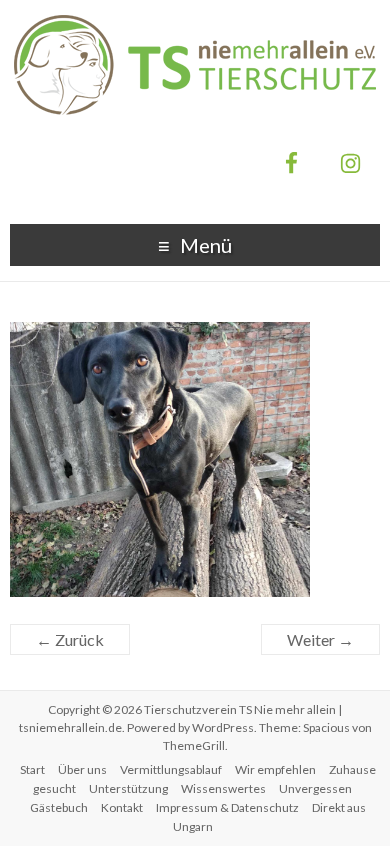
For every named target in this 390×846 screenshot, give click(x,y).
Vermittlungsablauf (171, 769)
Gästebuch (59, 807)
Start (32, 769)
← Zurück (70, 639)
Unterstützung (128, 788)
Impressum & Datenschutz (227, 807)
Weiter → (320, 639)
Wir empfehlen (275, 769)
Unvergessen (315, 788)
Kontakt (122, 807)
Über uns (82, 769)
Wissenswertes (223, 788)
